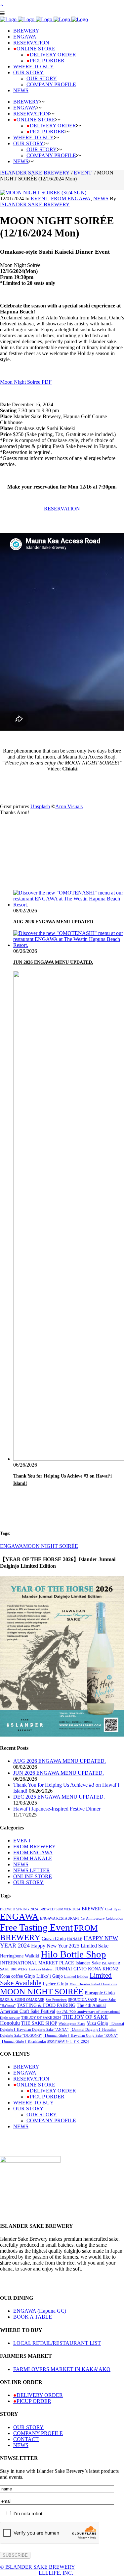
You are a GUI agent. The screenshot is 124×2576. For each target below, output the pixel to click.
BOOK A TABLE (33, 2317)
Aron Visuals (69, 806)
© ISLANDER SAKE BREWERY (38, 2567)
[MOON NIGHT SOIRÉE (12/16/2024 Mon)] (43, 193)
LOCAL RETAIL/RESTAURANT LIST (57, 2343)
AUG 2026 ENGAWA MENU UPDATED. (54, 922)
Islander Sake (88, 1963)
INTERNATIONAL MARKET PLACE (37, 1963)
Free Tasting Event (36, 1927)
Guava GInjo (54, 1939)
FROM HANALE (33, 1858)
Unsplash (40, 806)
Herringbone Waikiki (20, 1956)
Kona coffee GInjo (18, 1976)
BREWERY (93, 1909)
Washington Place (72, 2024)
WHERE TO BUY (34, 2103)
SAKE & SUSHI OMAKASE (22, 2000)
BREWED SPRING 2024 (19, 1909)
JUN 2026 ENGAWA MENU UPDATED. (53, 962)
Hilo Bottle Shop (73, 1954)
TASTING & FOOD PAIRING (46, 2005)
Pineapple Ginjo (100, 1993)
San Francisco (56, 2000)
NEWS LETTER (32, 1870)
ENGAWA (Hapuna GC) (40, 2311)
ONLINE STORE (33, 1876)
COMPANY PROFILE (51, 2120)
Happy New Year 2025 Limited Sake (70, 1946)
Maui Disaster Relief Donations (93, 1984)
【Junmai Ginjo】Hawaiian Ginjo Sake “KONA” (80, 2036)
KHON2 (110, 1969)
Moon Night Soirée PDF (26, 382)
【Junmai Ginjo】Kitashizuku (23, 2042)
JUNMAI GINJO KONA (78, 1969)
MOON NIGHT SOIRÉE (51, 1546)
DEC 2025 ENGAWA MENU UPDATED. (59, 1797)
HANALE (75, 1939)
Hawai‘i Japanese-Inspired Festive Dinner (57, 1809)
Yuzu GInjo (97, 2023)
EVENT (83, 173)
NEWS (101, 198)
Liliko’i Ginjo (50, 1976)
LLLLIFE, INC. (56, 2573)
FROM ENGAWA (71, 198)
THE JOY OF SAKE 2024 (41, 2018)
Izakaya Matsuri (41, 1969)
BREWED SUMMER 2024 (60, 1909)
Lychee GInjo (55, 1984)
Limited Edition (76, 1977)
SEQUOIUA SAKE (83, 2000)
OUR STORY (28, 1882)
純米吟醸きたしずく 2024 (68, 2042)
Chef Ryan (113, 1909)
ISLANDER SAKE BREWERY (35, 173)
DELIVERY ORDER (51, 2091)
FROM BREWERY (35, 1847)
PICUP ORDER (45, 2097)
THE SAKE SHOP (39, 2023)
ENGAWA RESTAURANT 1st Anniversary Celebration (82, 1918)
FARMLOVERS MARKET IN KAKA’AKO (62, 2369)
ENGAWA (12, 1546)
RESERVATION (62, 509)
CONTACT (26, 2439)
